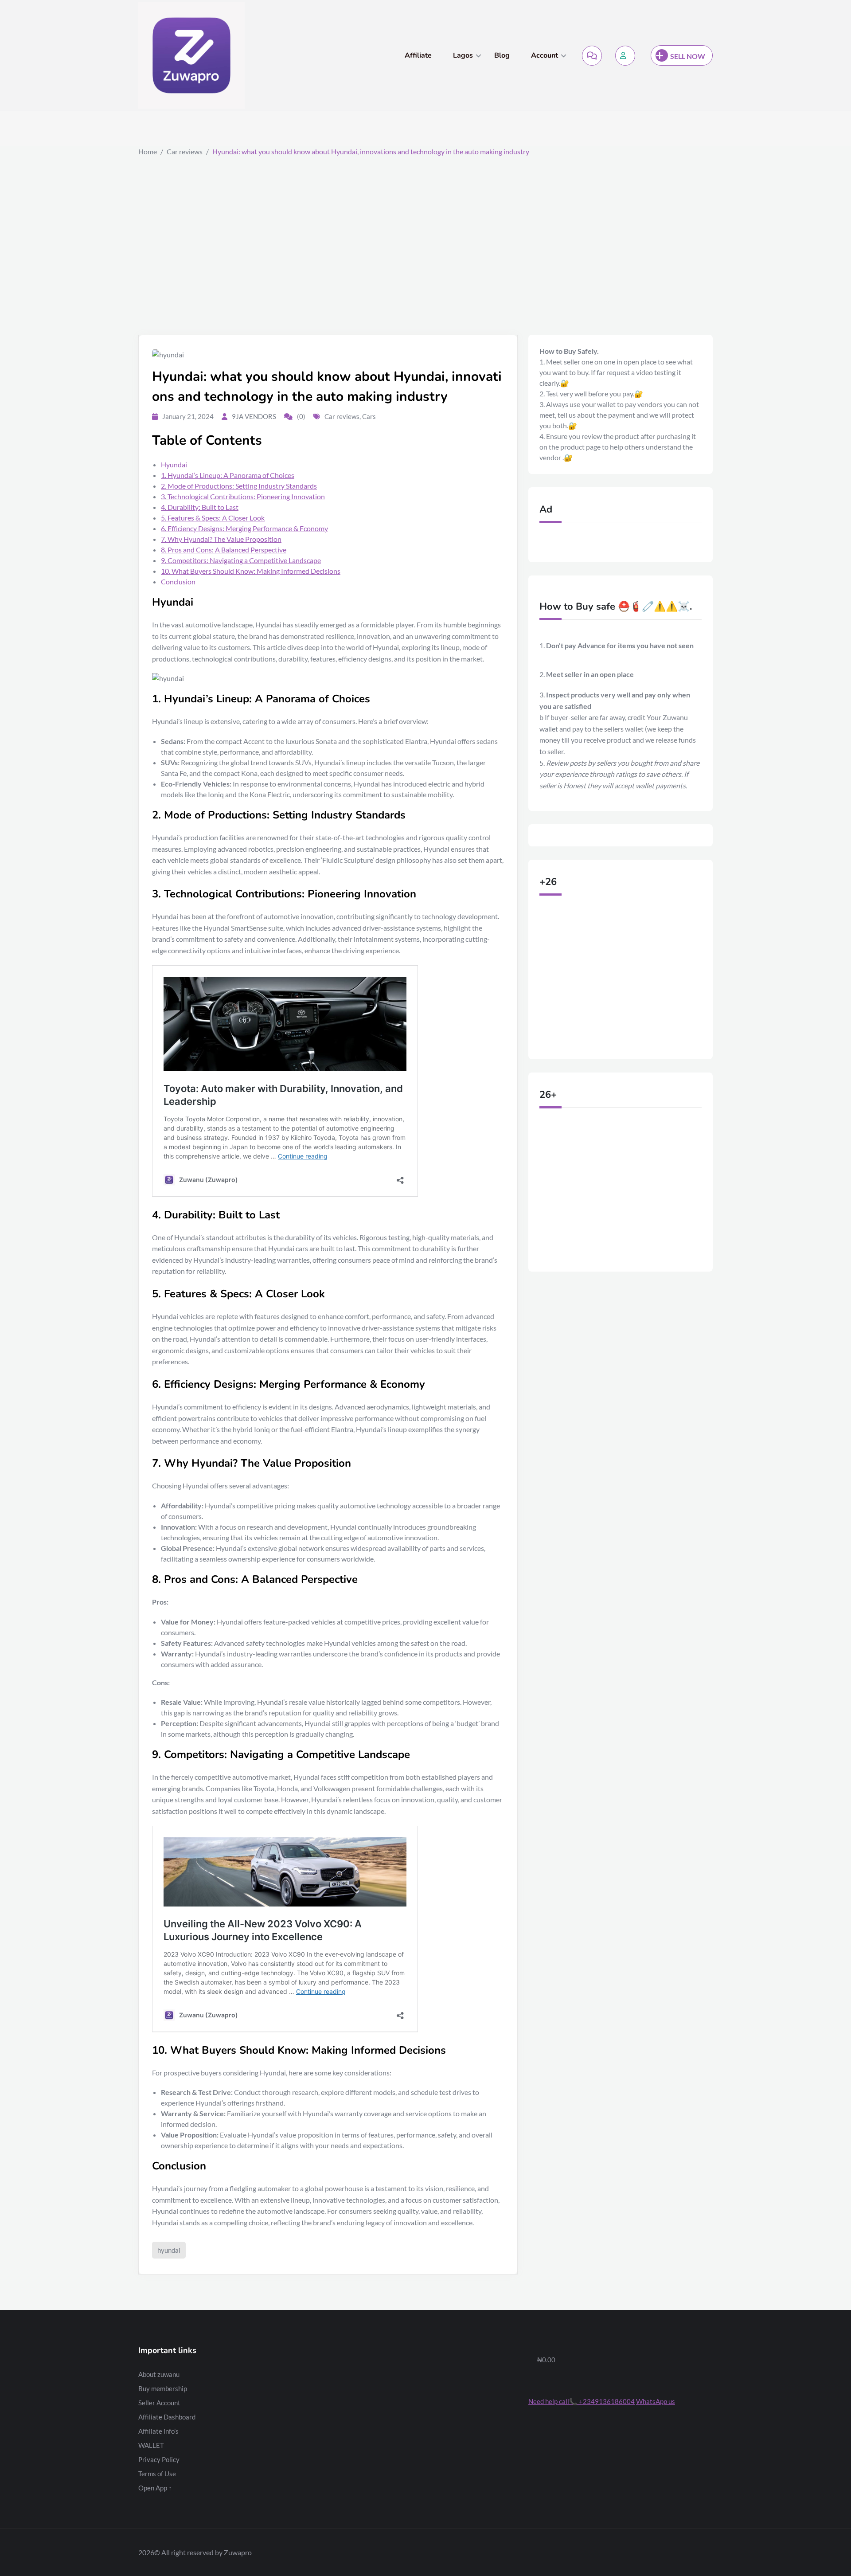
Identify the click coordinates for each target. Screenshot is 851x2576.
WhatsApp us (656, 2401)
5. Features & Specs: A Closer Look (213, 518)
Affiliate (418, 55)
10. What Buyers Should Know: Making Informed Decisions (251, 571)
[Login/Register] (625, 56)
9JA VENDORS (254, 416)
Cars (369, 416)
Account (545, 55)
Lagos (463, 55)
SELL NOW (688, 56)
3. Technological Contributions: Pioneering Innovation (243, 496)
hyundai (169, 2250)
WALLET (151, 2445)
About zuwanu (159, 2374)
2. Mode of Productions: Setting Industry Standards (239, 486)
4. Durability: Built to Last (200, 507)
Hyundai (174, 464)
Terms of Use (157, 2474)
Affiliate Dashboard (167, 2417)
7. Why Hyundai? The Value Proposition (221, 539)
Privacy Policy (159, 2459)
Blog (502, 55)
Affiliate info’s (158, 2431)
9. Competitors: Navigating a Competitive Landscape (241, 560)
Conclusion (178, 581)
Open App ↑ (155, 2488)
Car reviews (185, 151)
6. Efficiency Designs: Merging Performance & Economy (244, 528)
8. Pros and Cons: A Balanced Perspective (224, 550)
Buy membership (163, 2388)
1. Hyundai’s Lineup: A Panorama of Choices (228, 475)
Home (148, 151)
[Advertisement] (425, 233)
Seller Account (159, 2403)
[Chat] (592, 56)
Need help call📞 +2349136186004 (582, 2401)
